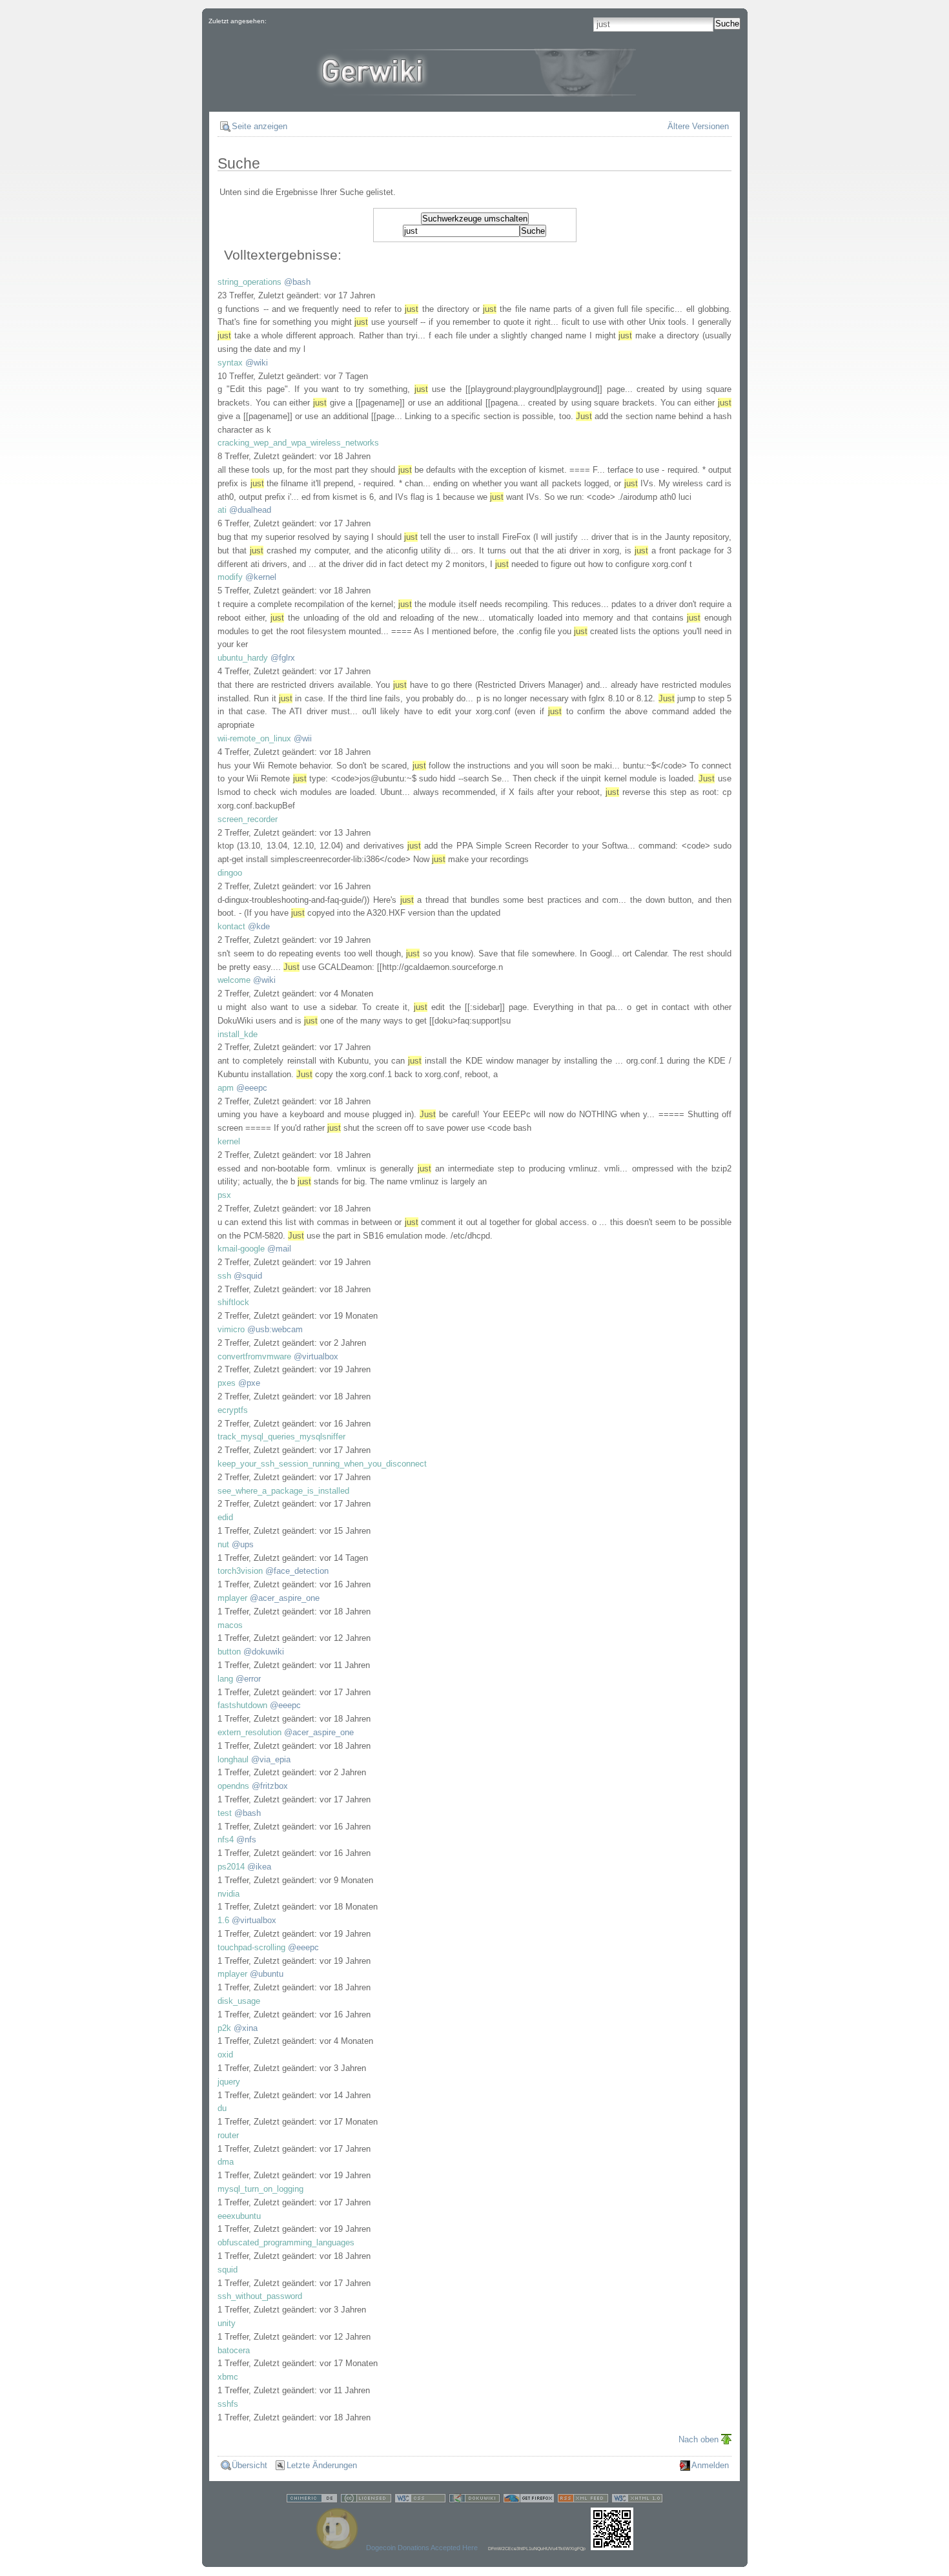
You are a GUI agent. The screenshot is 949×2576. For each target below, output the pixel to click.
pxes (227, 1383)
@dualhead (250, 510)
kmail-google (241, 1249)
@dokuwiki (264, 1652)
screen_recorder (248, 819)
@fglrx (283, 658)
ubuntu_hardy (243, 658)
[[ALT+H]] (474, 87)
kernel (229, 1141)
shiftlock (233, 1302)
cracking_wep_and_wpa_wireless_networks (298, 443)
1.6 (223, 1920)
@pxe (249, 1383)
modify (230, 577)
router (228, 2135)
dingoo (230, 873)
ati (222, 510)
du (222, 2108)
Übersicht (250, 2465)
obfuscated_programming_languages (286, 2242)
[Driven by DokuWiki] (474, 2500)
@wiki (257, 363)
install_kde (238, 1034)
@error (248, 1679)
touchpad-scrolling (251, 1947)
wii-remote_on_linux (254, 738)
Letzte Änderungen (322, 2465)
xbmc (228, 2377)
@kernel (261, 577)
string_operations (250, 282)
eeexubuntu (239, 2216)
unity (227, 2323)
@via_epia (271, 1759)
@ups (243, 1544)
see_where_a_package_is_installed (283, 1491)
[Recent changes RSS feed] (583, 2500)
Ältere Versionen (698, 126)
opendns (233, 1786)
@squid (248, 1276)
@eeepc (252, 1088)
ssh (224, 1276)
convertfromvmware (254, 1356)
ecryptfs (233, 1410)
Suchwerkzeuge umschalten (475, 219)
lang (225, 1679)
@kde (259, 926)
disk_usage (239, 2001)
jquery (229, 2082)
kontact (231, 926)
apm (226, 1088)
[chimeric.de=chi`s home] (312, 2500)
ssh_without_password (260, 2296)
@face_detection (297, 1571)
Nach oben (699, 2439)
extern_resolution (250, 1732)
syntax (230, 363)
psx (224, 1195)
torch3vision (240, 1571)
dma (226, 2162)
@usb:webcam (275, 1329)
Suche (727, 24)
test (225, 1813)
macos (230, 1625)
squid (228, 2270)
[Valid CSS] (420, 2500)
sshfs (228, 2404)
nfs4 (226, 1839)
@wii (303, 738)
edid (225, 1517)
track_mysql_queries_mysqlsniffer (281, 1437)
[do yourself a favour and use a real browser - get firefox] (529, 2500)
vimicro (231, 1329)
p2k (224, 2028)
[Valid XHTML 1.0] (637, 2500)
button (229, 1652)
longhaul (233, 1759)
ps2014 (231, 1867)
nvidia (229, 1894)
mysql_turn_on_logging (260, 2189)
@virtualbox (316, 1356)
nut (223, 1544)
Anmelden (710, 2465)
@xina (246, 2028)
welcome (234, 980)
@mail (279, 1249)
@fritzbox (270, 1786)
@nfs (246, 1839)
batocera (234, 2350)
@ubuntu (267, 1974)
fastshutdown (242, 1705)
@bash (297, 282)
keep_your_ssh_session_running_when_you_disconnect (322, 1464)
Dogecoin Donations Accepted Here (422, 2548)
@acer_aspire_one (285, 1598)
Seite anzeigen (260, 126)
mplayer (232, 1598)
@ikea (259, 1867)
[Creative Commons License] (366, 2500)
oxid (225, 2055)
